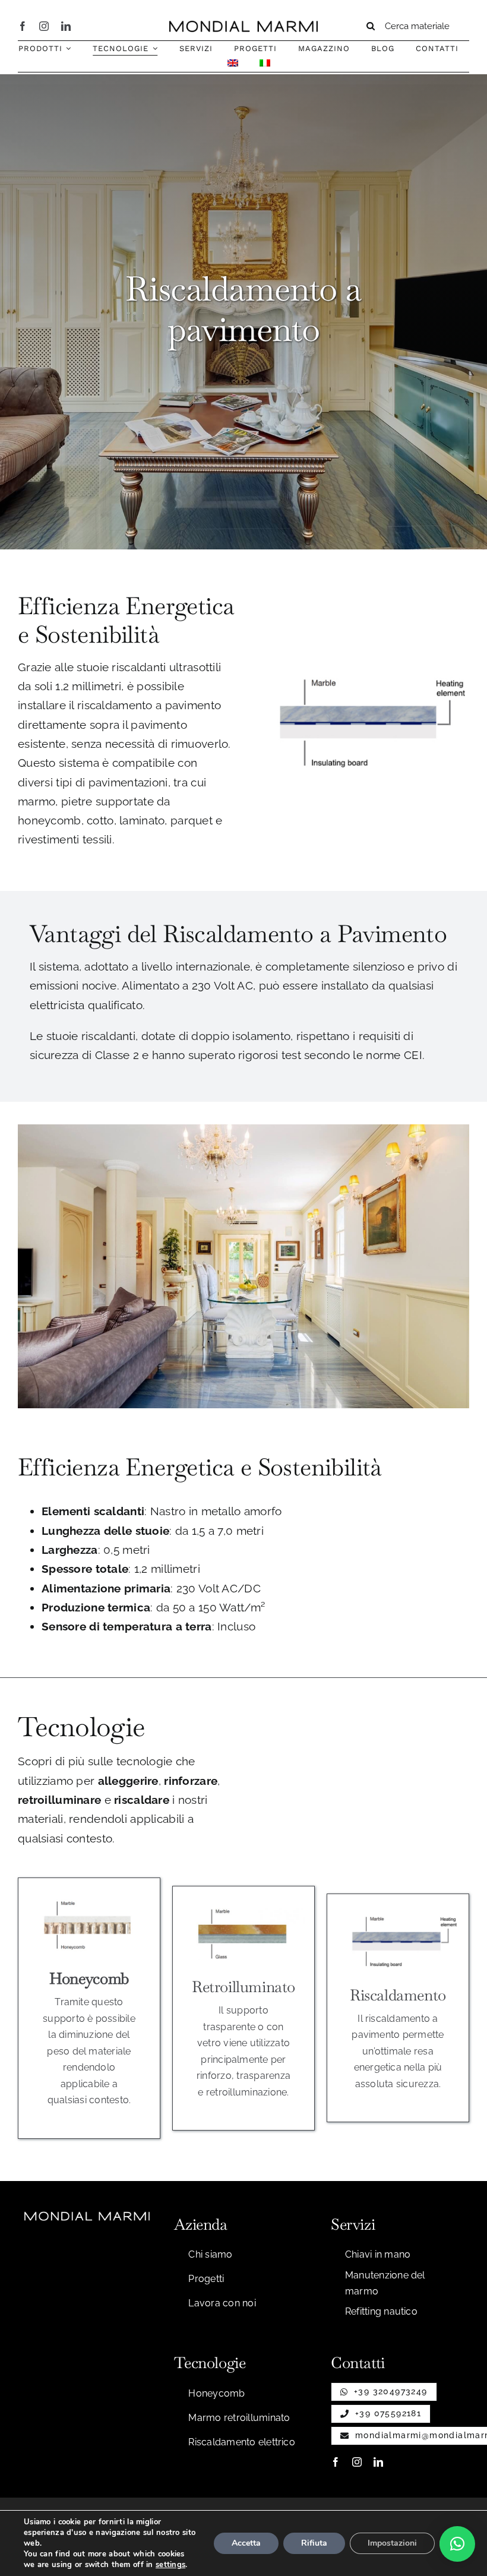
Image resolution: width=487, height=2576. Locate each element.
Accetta (246, 2543)
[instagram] (44, 26)
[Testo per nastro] (243, 26)
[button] (457, 2544)
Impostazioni (392, 2543)
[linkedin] (66, 26)
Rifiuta (314, 2543)
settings (170, 2565)
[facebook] (23, 26)
